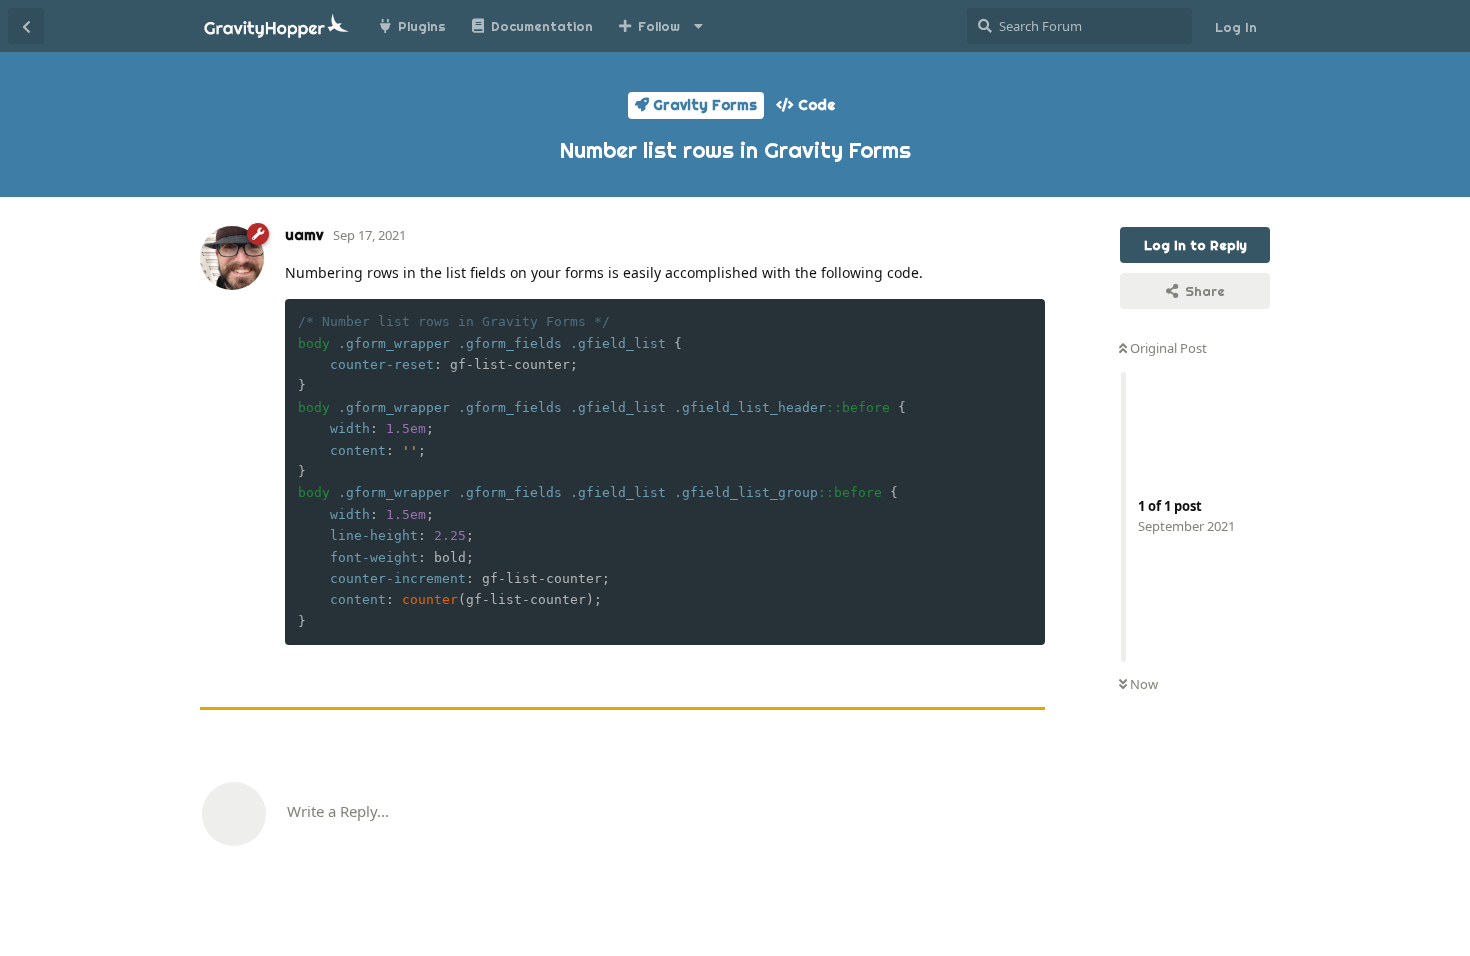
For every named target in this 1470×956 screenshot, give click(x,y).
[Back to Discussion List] (26, 26)
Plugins (422, 26)
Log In (1236, 27)
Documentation (542, 26)
